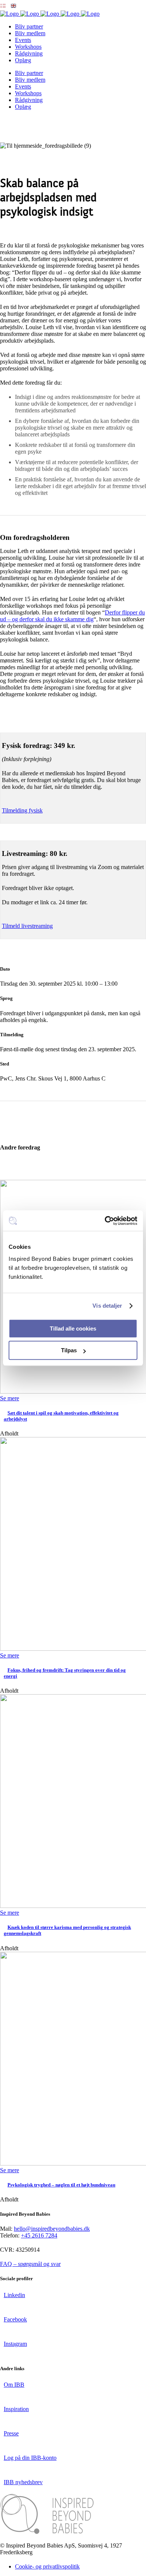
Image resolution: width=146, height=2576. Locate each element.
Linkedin (14, 2295)
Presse (11, 2433)
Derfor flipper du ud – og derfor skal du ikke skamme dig (72, 616)
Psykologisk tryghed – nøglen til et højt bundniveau (61, 2185)
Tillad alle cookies (73, 1328)
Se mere (10, 1398)
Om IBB (14, 2385)
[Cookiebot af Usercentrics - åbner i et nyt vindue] (105, 1221)
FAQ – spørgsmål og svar (30, 2264)
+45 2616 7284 (39, 2235)
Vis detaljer (107, 1306)
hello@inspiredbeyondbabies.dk (52, 2229)
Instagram (15, 2344)
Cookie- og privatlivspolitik (47, 2566)
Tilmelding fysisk (22, 810)
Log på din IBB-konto (30, 2458)
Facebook (15, 2319)
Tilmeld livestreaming (27, 926)
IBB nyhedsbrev (23, 2482)
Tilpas (69, 1350)
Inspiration (16, 2409)
